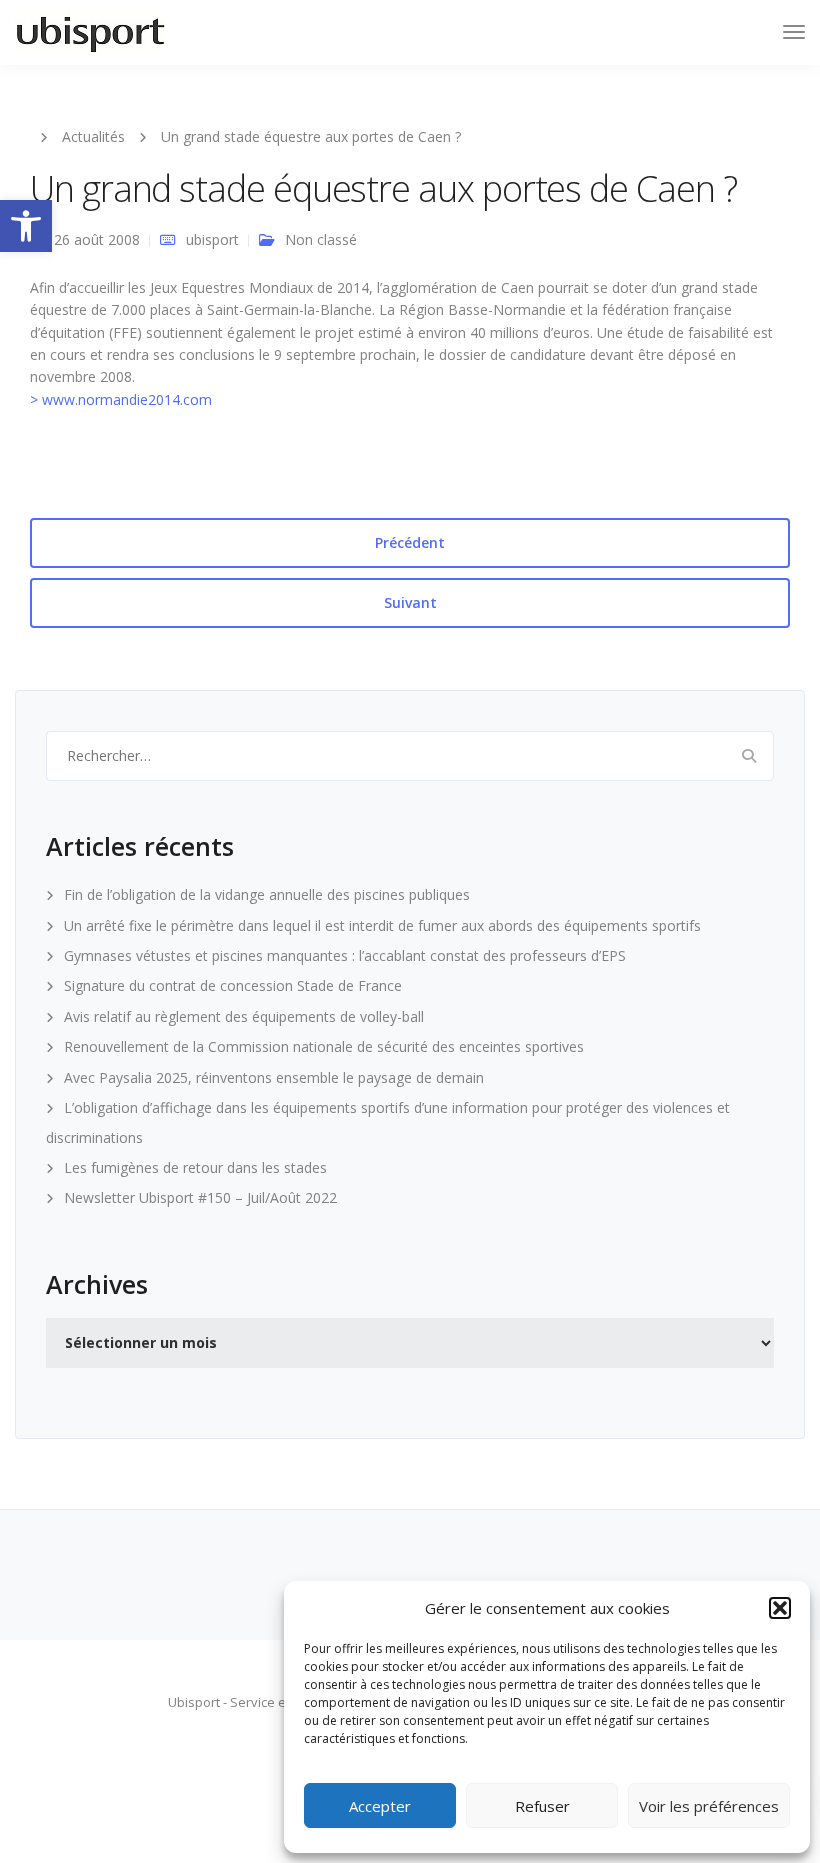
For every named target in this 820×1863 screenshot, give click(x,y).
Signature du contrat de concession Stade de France (233, 985)
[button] (26, 226)
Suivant (410, 602)
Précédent (410, 542)
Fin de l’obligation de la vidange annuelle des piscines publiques (267, 894)
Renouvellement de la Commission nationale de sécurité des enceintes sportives (324, 1046)
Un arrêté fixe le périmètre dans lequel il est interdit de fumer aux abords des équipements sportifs (382, 925)
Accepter (380, 1806)
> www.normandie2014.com (121, 399)
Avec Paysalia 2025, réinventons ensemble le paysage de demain (274, 1077)
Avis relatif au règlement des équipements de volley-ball (244, 1016)
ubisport (212, 239)
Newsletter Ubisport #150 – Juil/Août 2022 (200, 1197)
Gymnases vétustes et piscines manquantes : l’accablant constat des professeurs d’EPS (345, 955)
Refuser (542, 1806)
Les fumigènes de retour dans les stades (195, 1167)
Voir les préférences (709, 1806)
